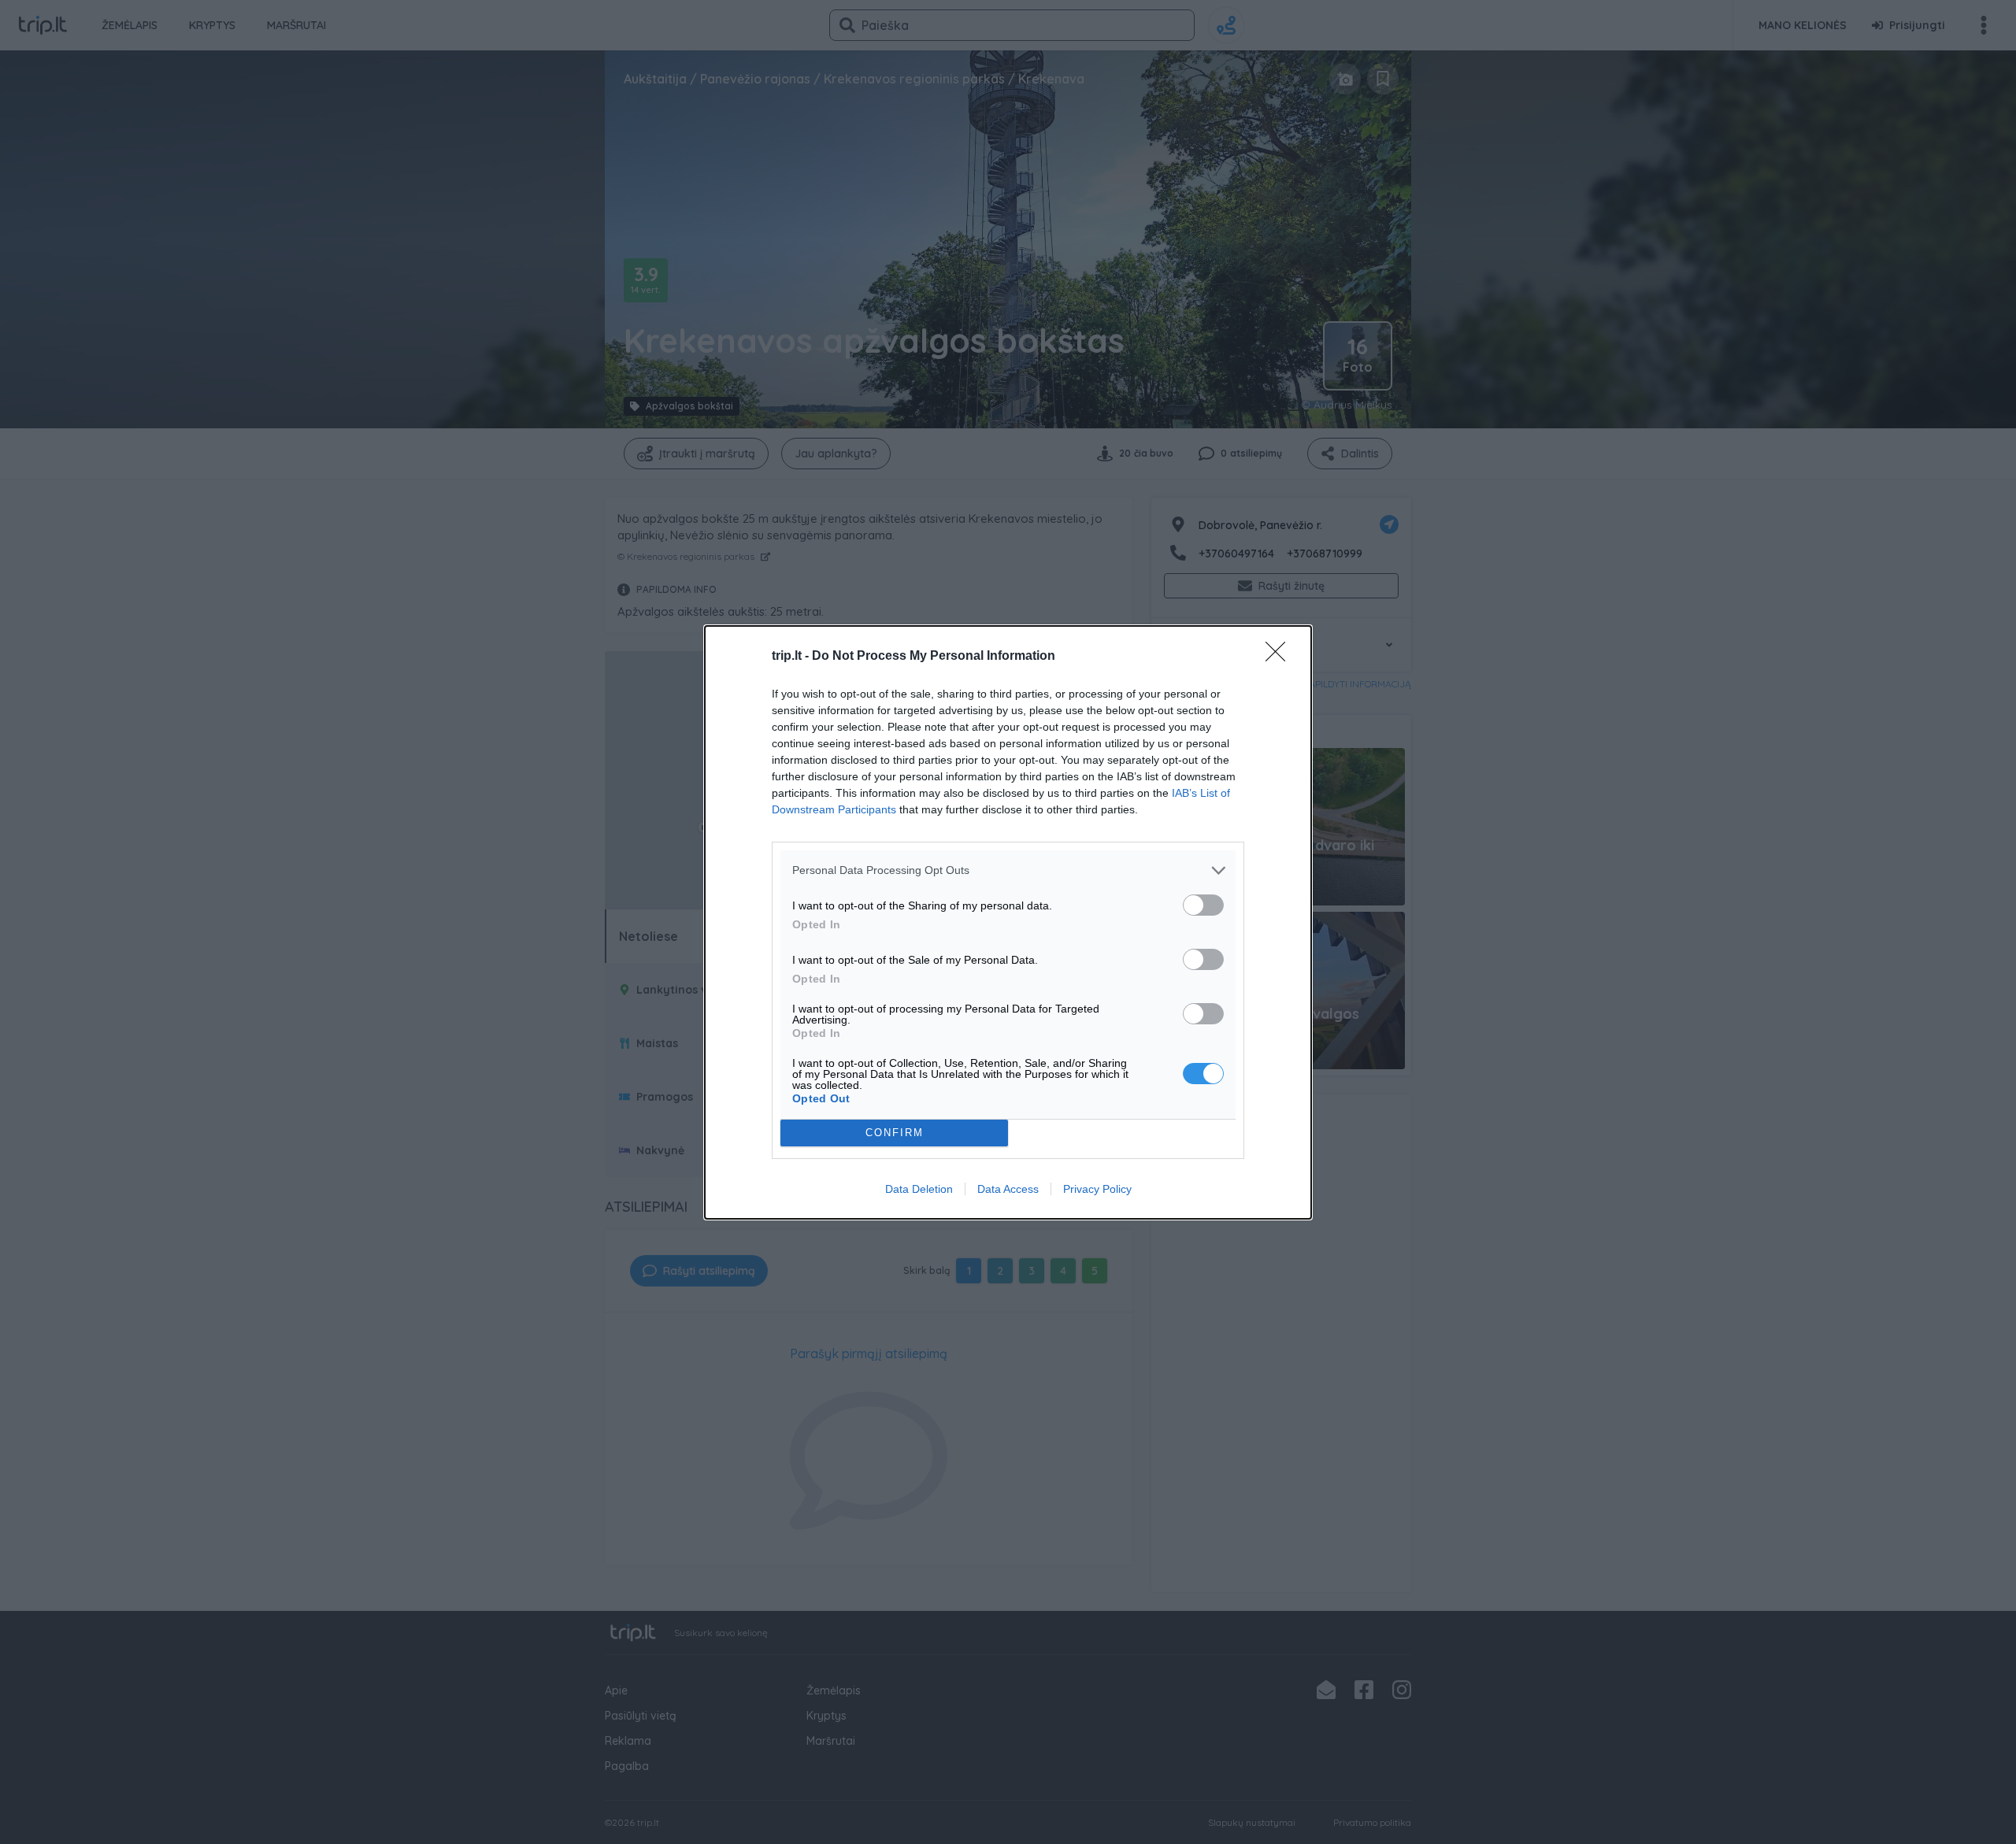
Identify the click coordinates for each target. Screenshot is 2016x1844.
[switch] (1203, 905)
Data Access (1008, 1189)
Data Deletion (919, 1189)
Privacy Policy (1097, 1189)
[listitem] (1008, 870)
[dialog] (1008, 922)
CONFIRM (895, 1133)
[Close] (1280, 657)
